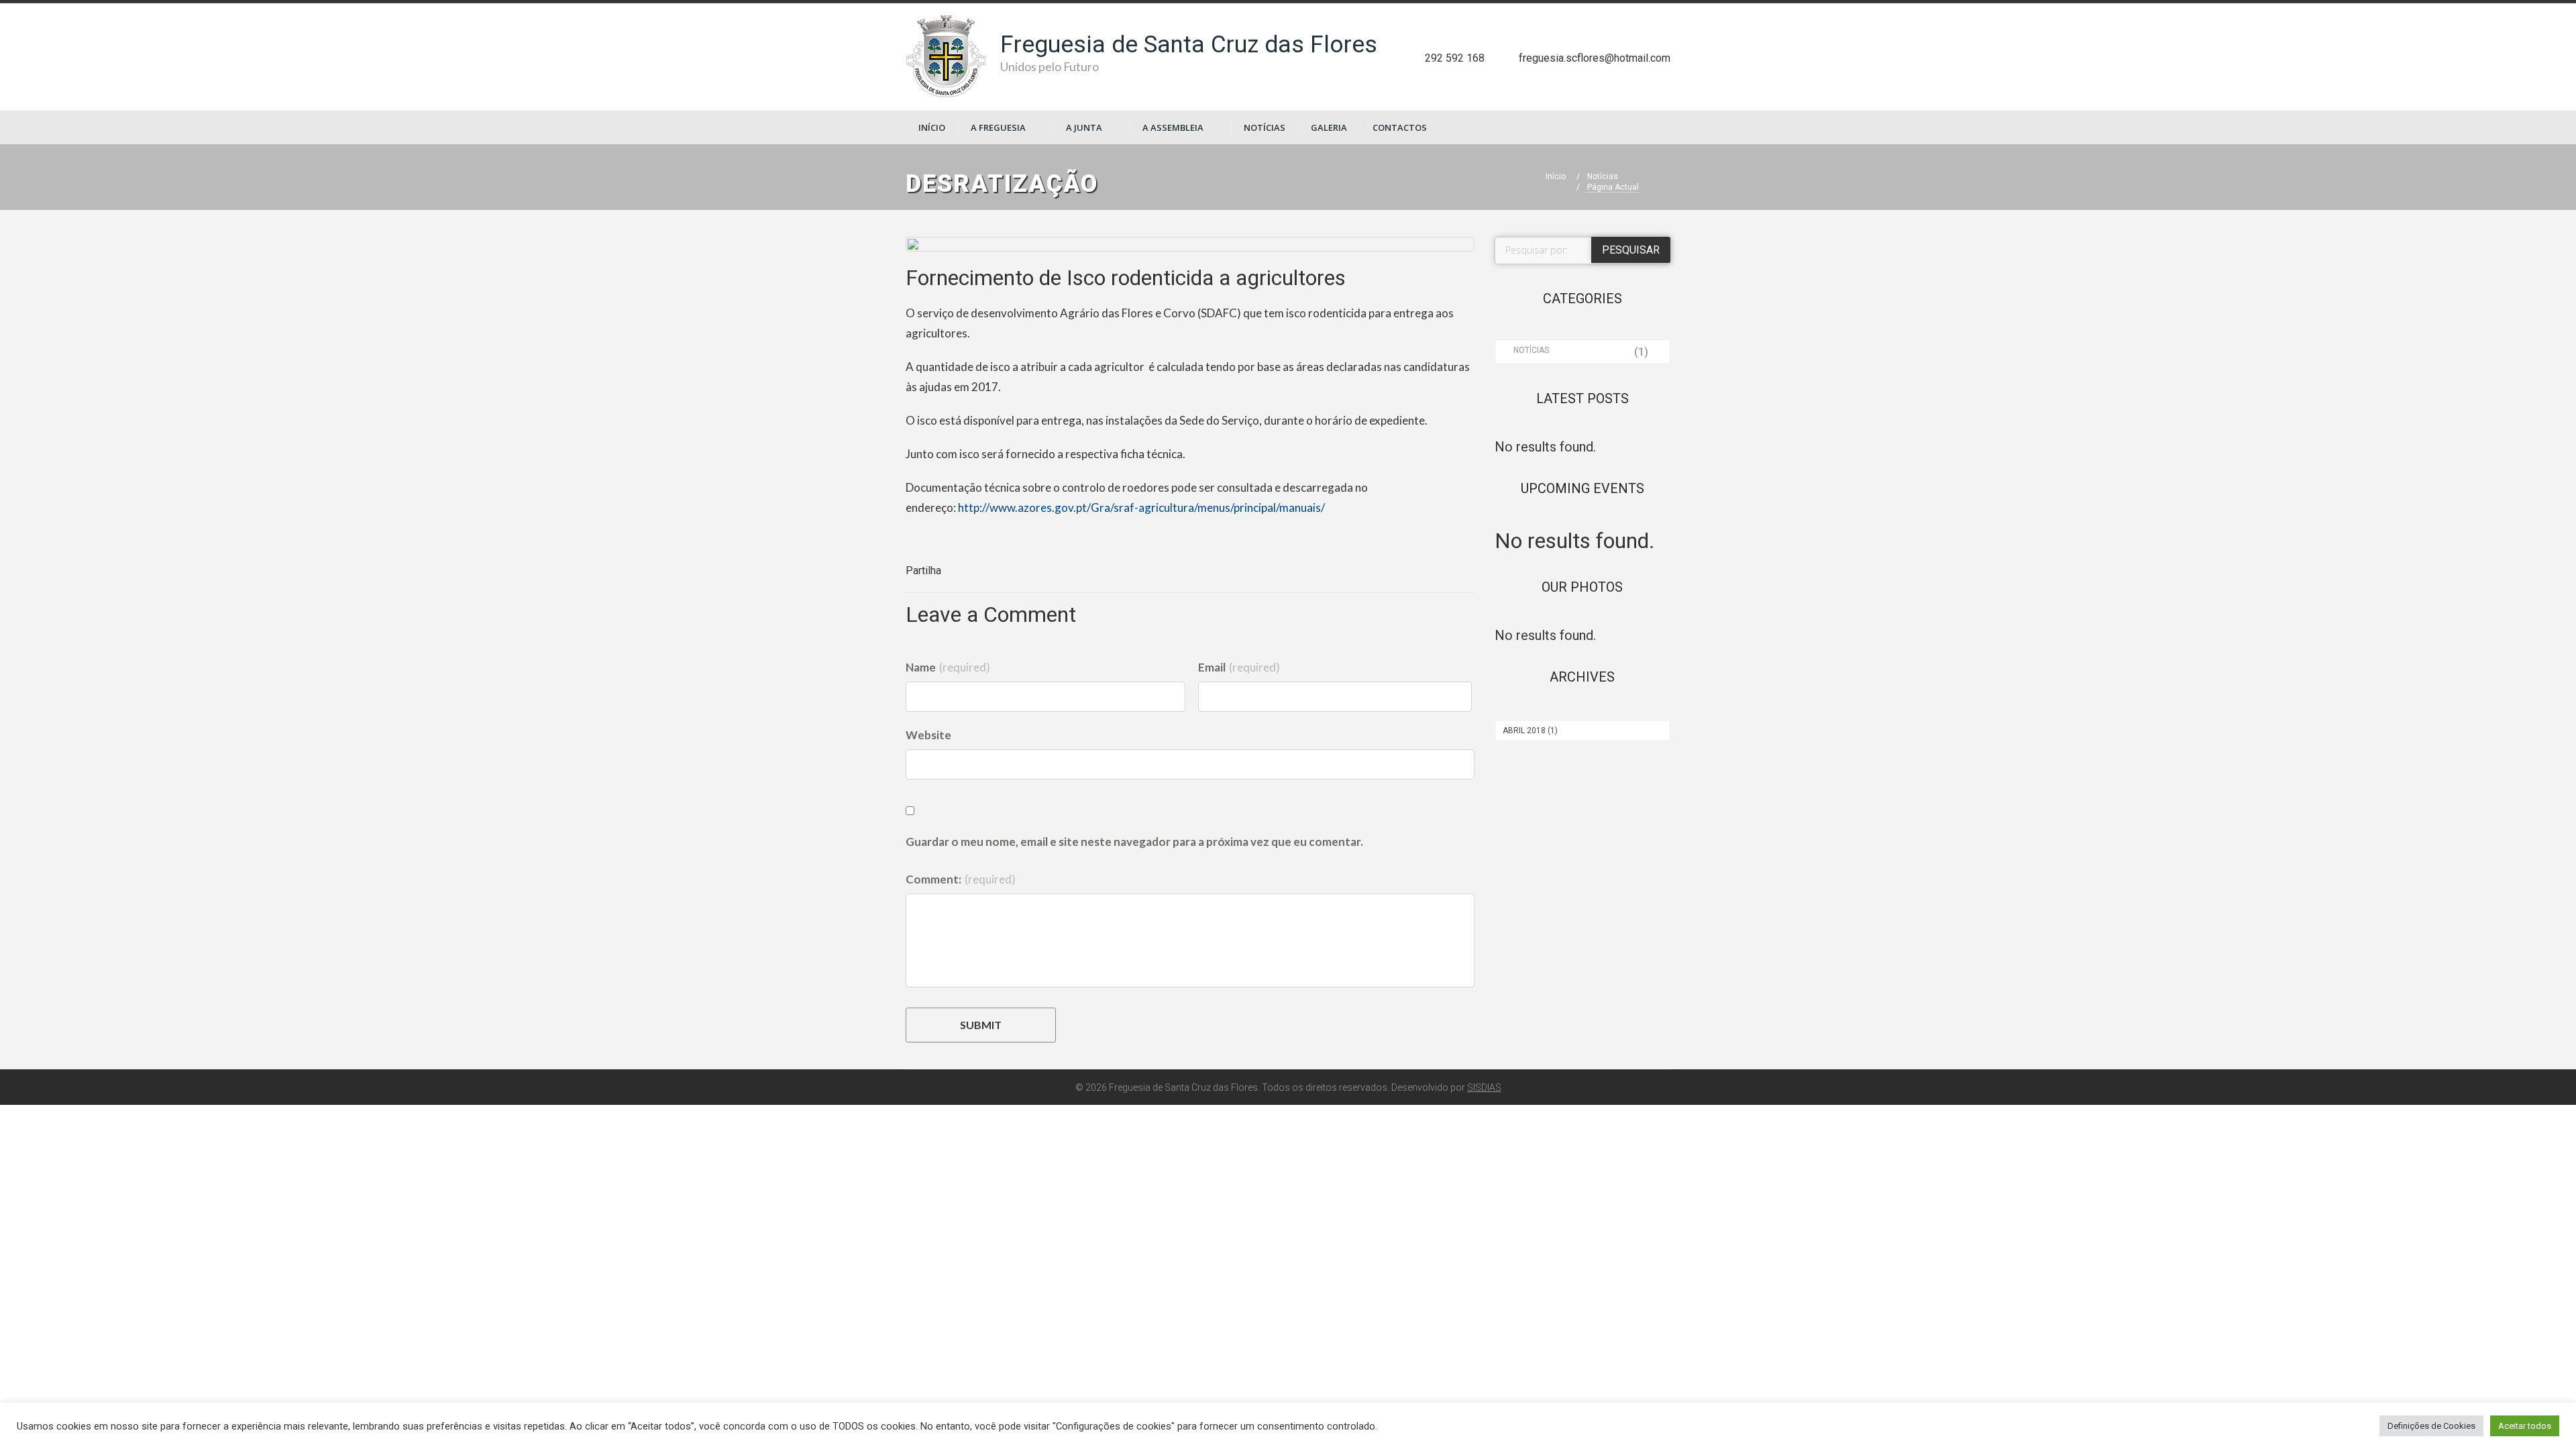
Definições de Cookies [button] (2431, 1426)
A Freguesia (998, 127)
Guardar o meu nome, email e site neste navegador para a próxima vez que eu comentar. (1134, 842)
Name (948, 667)
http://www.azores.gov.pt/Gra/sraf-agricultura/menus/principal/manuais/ (1141, 507)
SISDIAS (1484, 1087)
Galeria (1329, 127)
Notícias (1265, 127)
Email (1239, 667)
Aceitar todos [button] (2525, 1426)
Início (932, 127)
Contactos (1400, 127)
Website (928, 735)
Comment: (961, 879)
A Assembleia (1173, 127)
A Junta (1084, 127)
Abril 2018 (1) (1530, 731)
